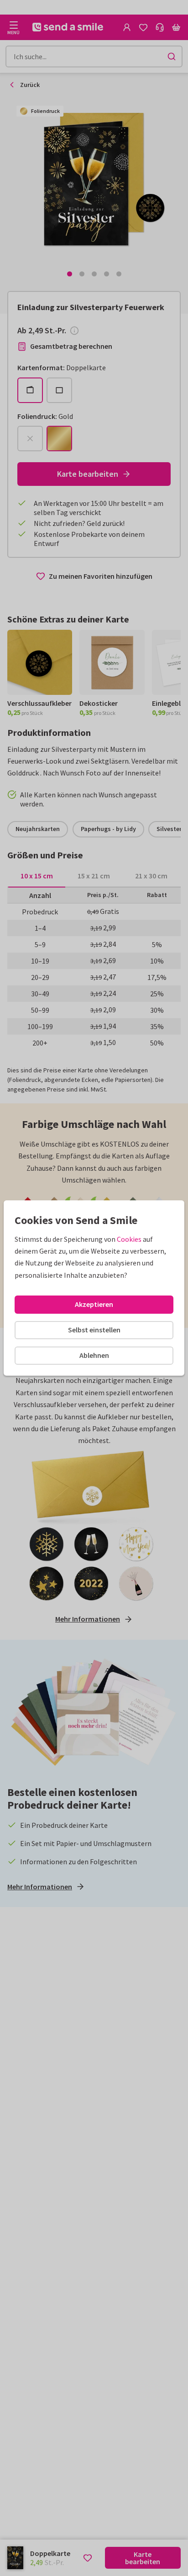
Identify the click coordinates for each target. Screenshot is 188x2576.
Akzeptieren (94, 1304)
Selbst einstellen (94, 1330)
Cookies (129, 1239)
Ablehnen (94, 1355)
